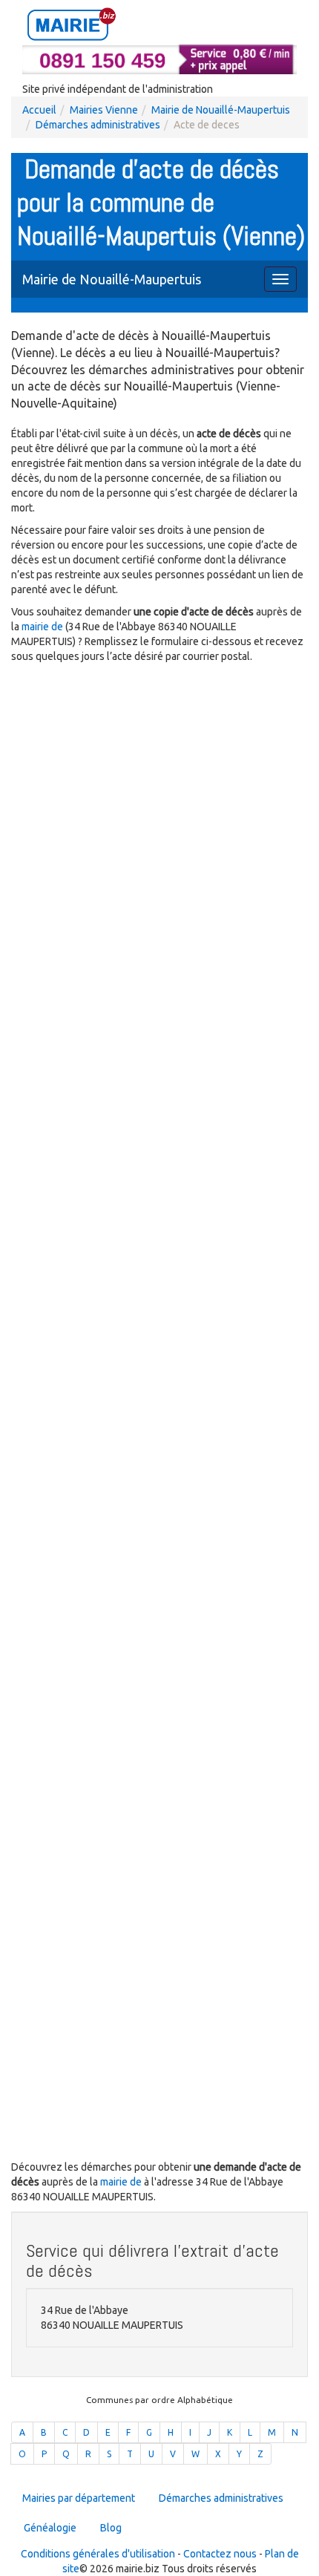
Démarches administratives (98, 125)
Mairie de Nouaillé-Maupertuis (221, 110)
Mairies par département (79, 2498)
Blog (111, 2528)
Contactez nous (220, 2554)
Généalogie (50, 2528)
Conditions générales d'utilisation (98, 2554)
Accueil (39, 110)
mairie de (43, 627)
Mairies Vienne (104, 110)
